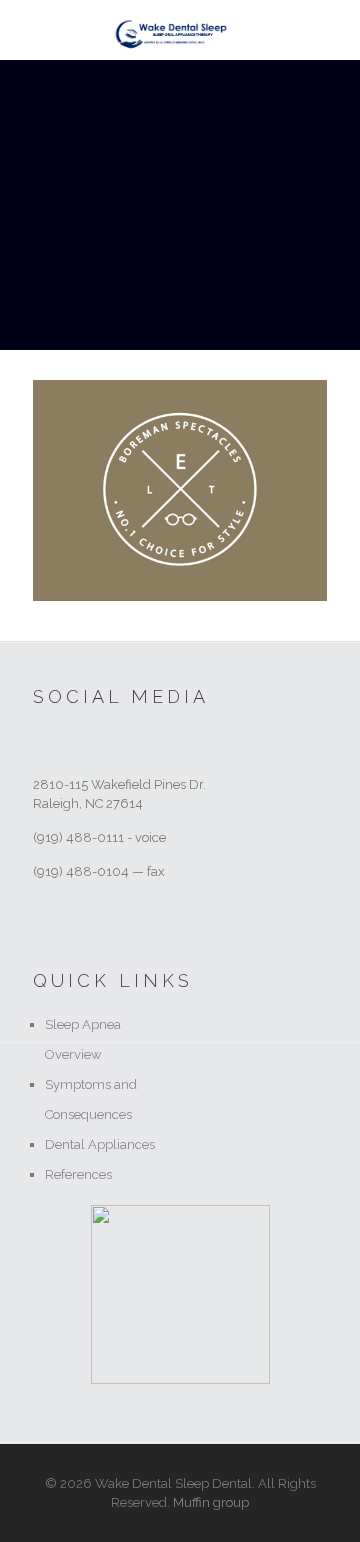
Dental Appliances (100, 1144)
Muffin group (211, 1502)
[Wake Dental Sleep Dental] (171, 30)
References (78, 1174)
